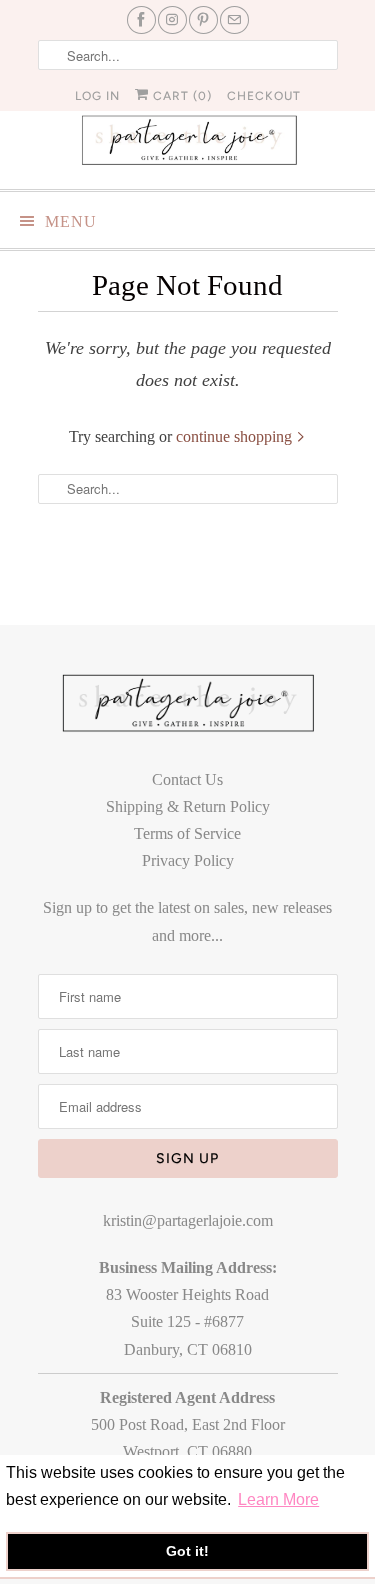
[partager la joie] (188, 139)
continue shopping (236, 436)
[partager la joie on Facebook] (141, 20)
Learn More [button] (278, 1499)
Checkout (264, 96)
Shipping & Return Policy (188, 806)
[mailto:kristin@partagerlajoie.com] (234, 20)
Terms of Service (187, 833)
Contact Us (187, 779)
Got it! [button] (187, 1551)
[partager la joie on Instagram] (172, 20)
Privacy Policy (188, 860)
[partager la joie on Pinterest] (203, 20)
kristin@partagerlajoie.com (188, 1220)
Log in (97, 96)
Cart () (180, 96)
